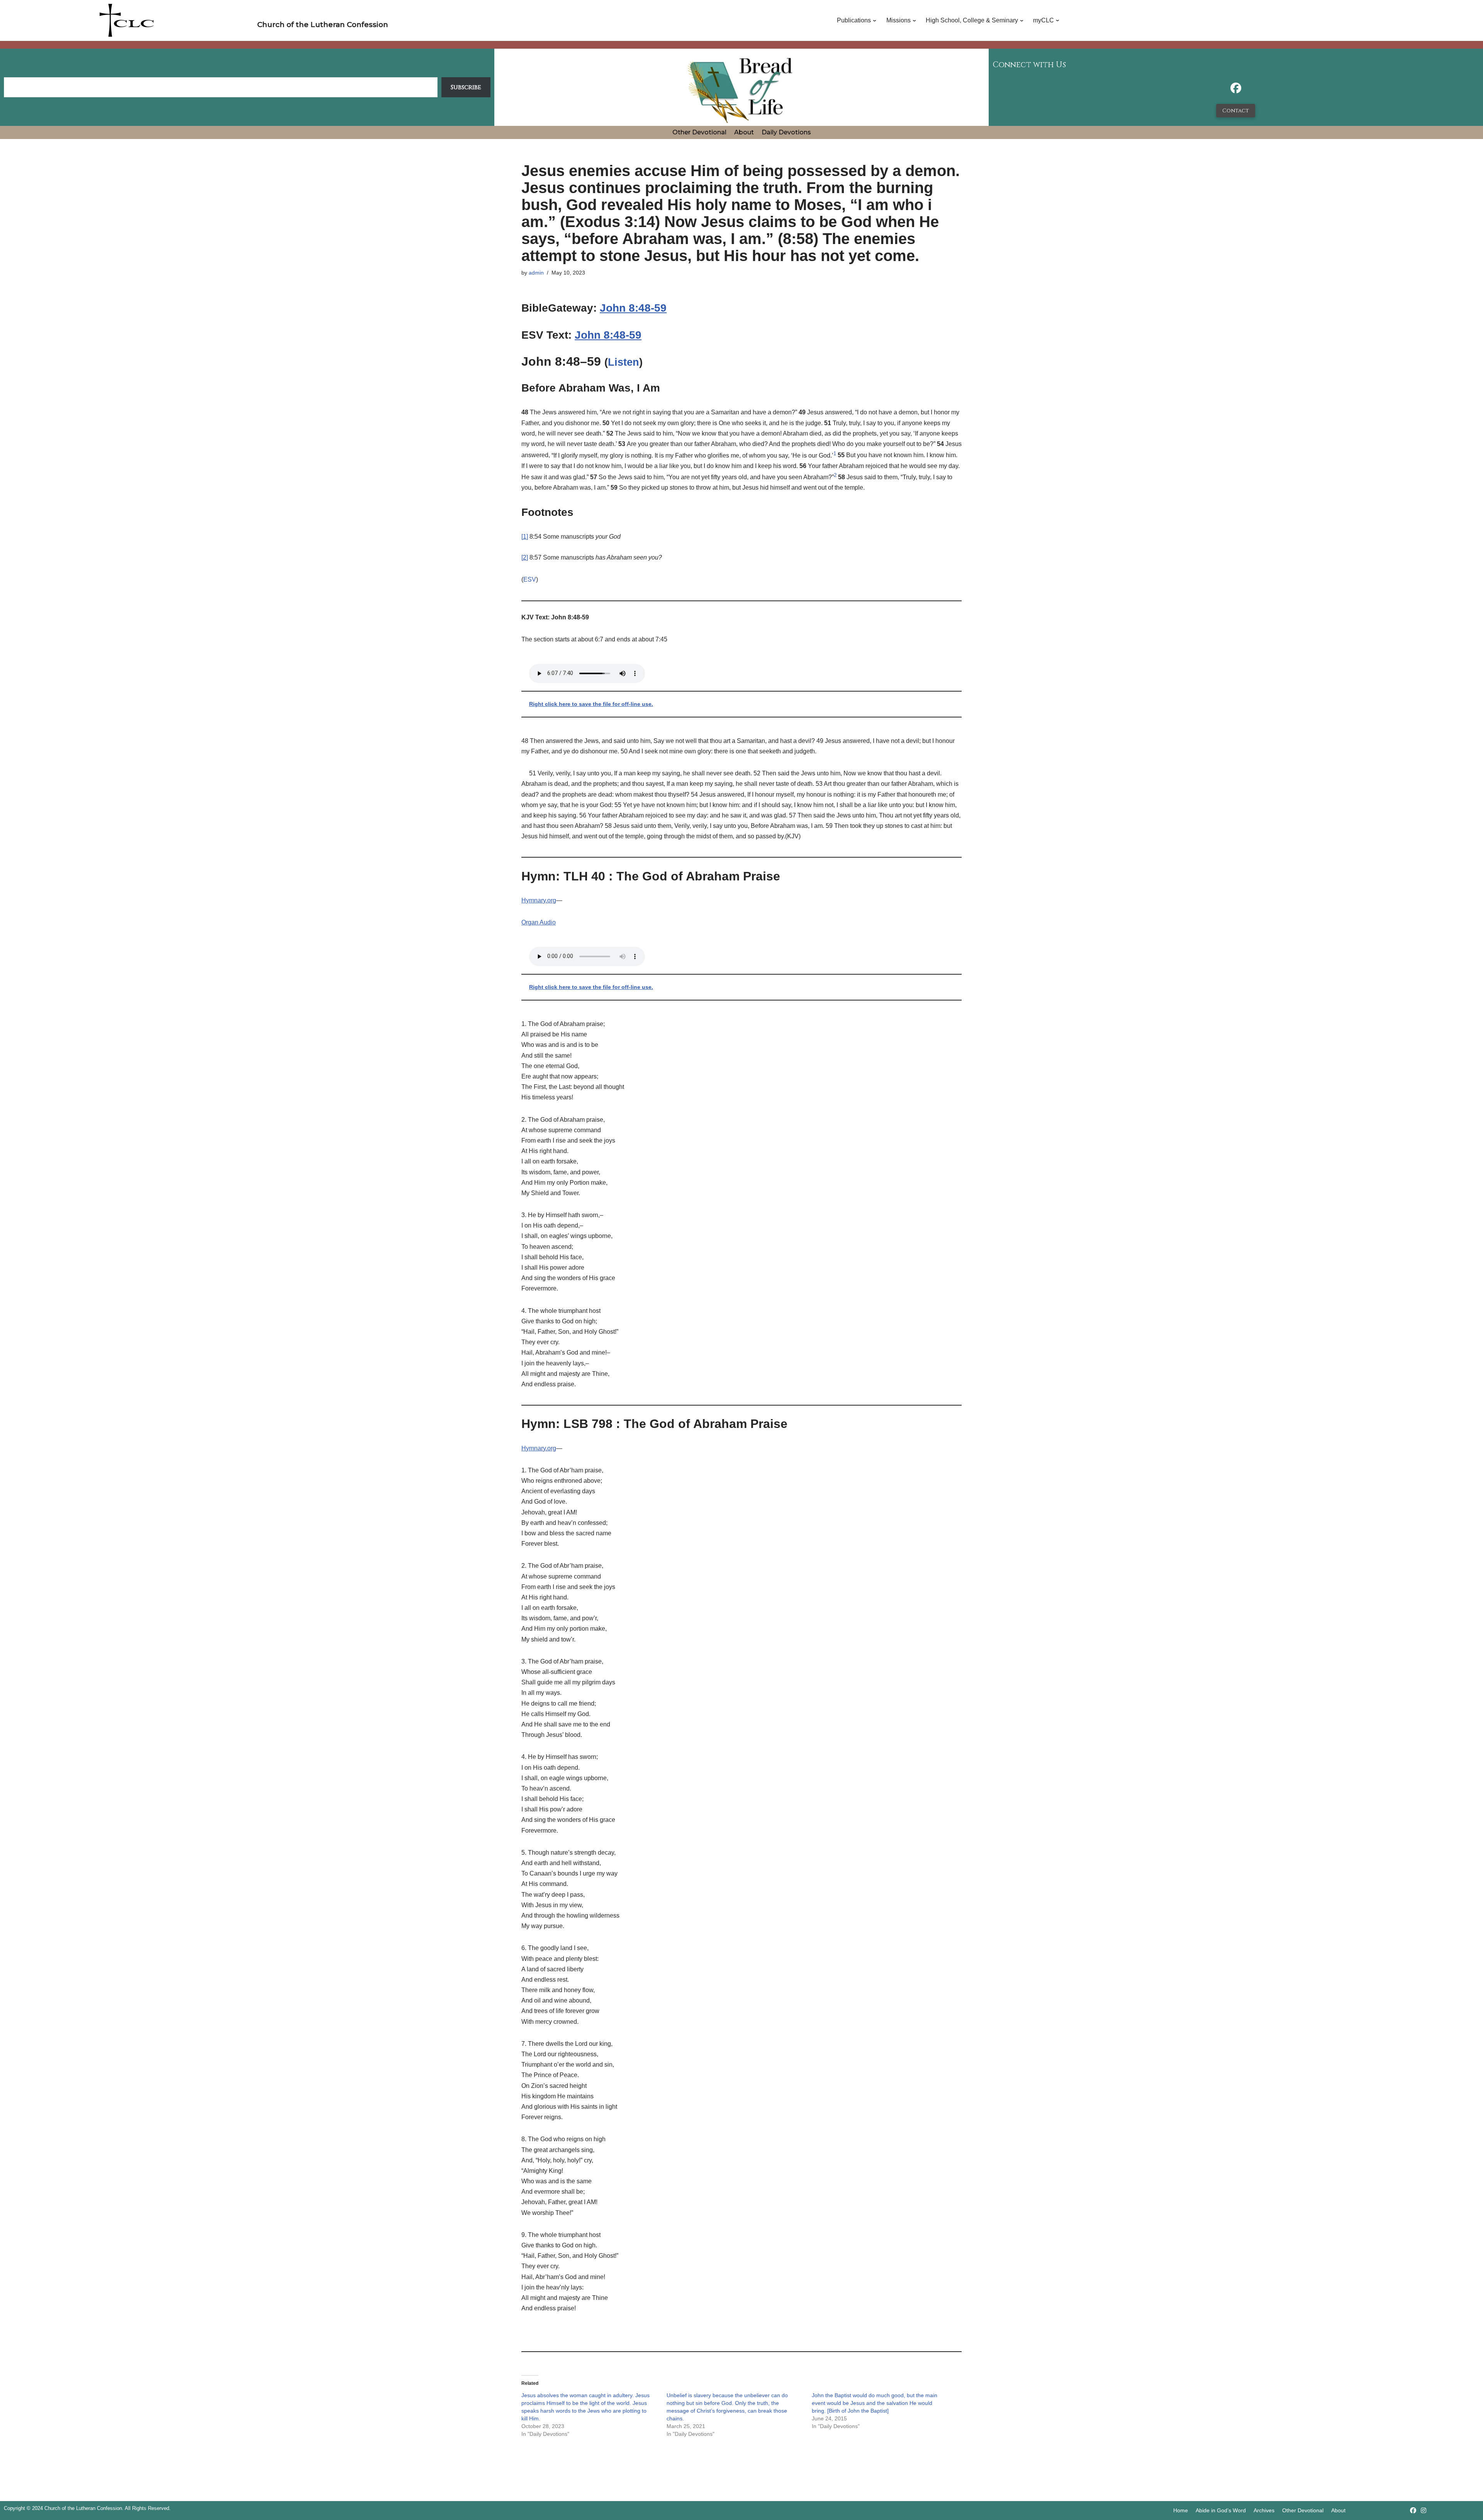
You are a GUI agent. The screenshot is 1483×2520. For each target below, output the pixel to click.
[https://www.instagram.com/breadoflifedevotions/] (1424, 2511)
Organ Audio (539, 922)
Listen (624, 362)
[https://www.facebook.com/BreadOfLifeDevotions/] (1236, 90)
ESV (530, 579)
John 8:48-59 (633, 308)
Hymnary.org (539, 900)
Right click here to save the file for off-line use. (591, 704)
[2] (525, 557)
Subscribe (466, 87)
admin (536, 273)
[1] (525, 537)
